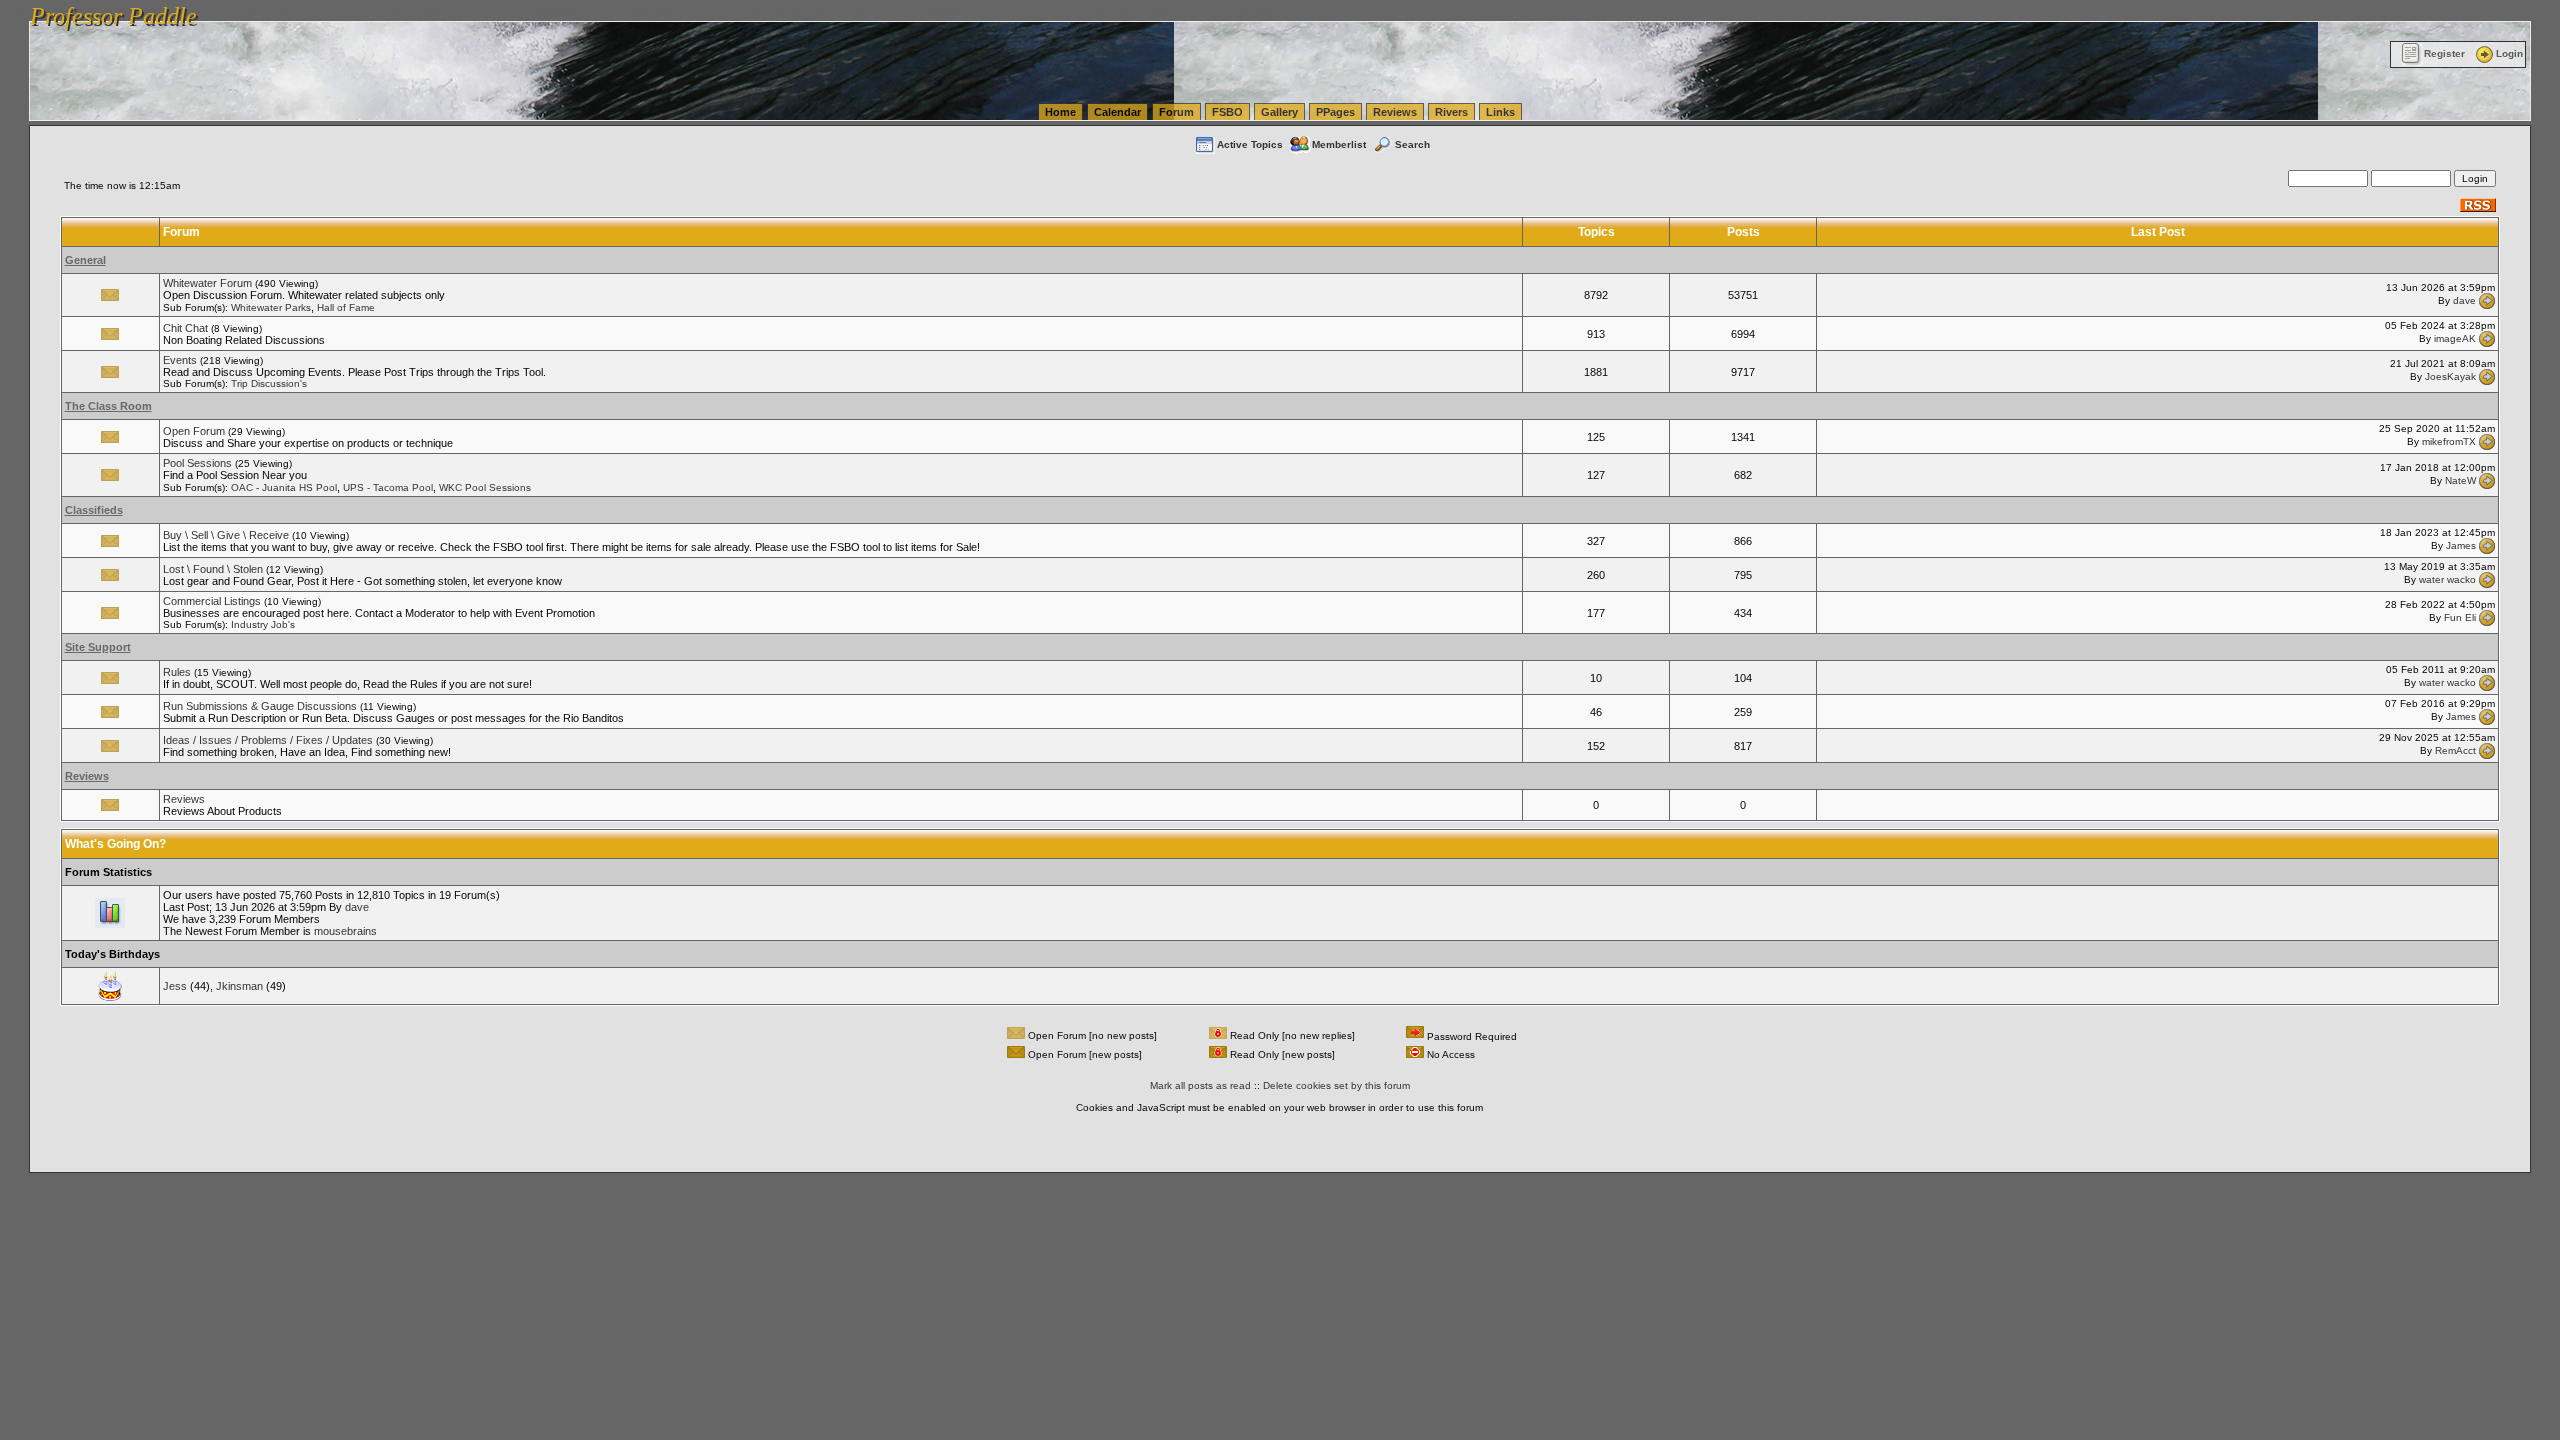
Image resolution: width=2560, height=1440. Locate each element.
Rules (177, 672)
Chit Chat (185, 328)
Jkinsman (239, 986)
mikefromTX (2449, 441)
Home (1060, 112)
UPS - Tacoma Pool (388, 487)
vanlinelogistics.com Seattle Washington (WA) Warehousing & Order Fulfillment (575, 10)
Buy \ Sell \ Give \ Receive (226, 535)
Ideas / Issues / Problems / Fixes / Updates (268, 740)
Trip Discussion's (269, 383)
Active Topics (1250, 144)
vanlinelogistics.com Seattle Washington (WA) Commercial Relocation (938, 10)
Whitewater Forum (207, 283)
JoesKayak (2450, 376)
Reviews (1395, 112)
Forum (1176, 112)
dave (2464, 299)
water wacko (2447, 579)
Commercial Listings (212, 601)
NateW (2460, 479)
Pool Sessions (197, 463)
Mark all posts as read (1200, 1085)
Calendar (1117, 112)
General (85, 260)
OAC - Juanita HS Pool (284, 487)
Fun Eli (2460, 617)
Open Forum (194, 431)
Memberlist (1339, 144)
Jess (175, 986)
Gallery (1279, 112)
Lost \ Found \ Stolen (213, 569)
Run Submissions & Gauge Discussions (260, 706)
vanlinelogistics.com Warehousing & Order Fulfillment (1238, 10)
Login (2509, 53)
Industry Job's (263, 624)
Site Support (98, 647)
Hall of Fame (346, 307)
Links (1500, 112)
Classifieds (94, 510)
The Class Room (108, 406)
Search (1412, 144)
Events (180, 360)
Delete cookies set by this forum (1336, 1085)
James (2461, 545)
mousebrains (345, 931)
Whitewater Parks (271, 307)
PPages (1335, 112)
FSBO (1227, 112)
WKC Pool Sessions (485, 487)
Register (2444, 53)
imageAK (2455, 338)
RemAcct (2455, 750)
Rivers (1451, 112)
